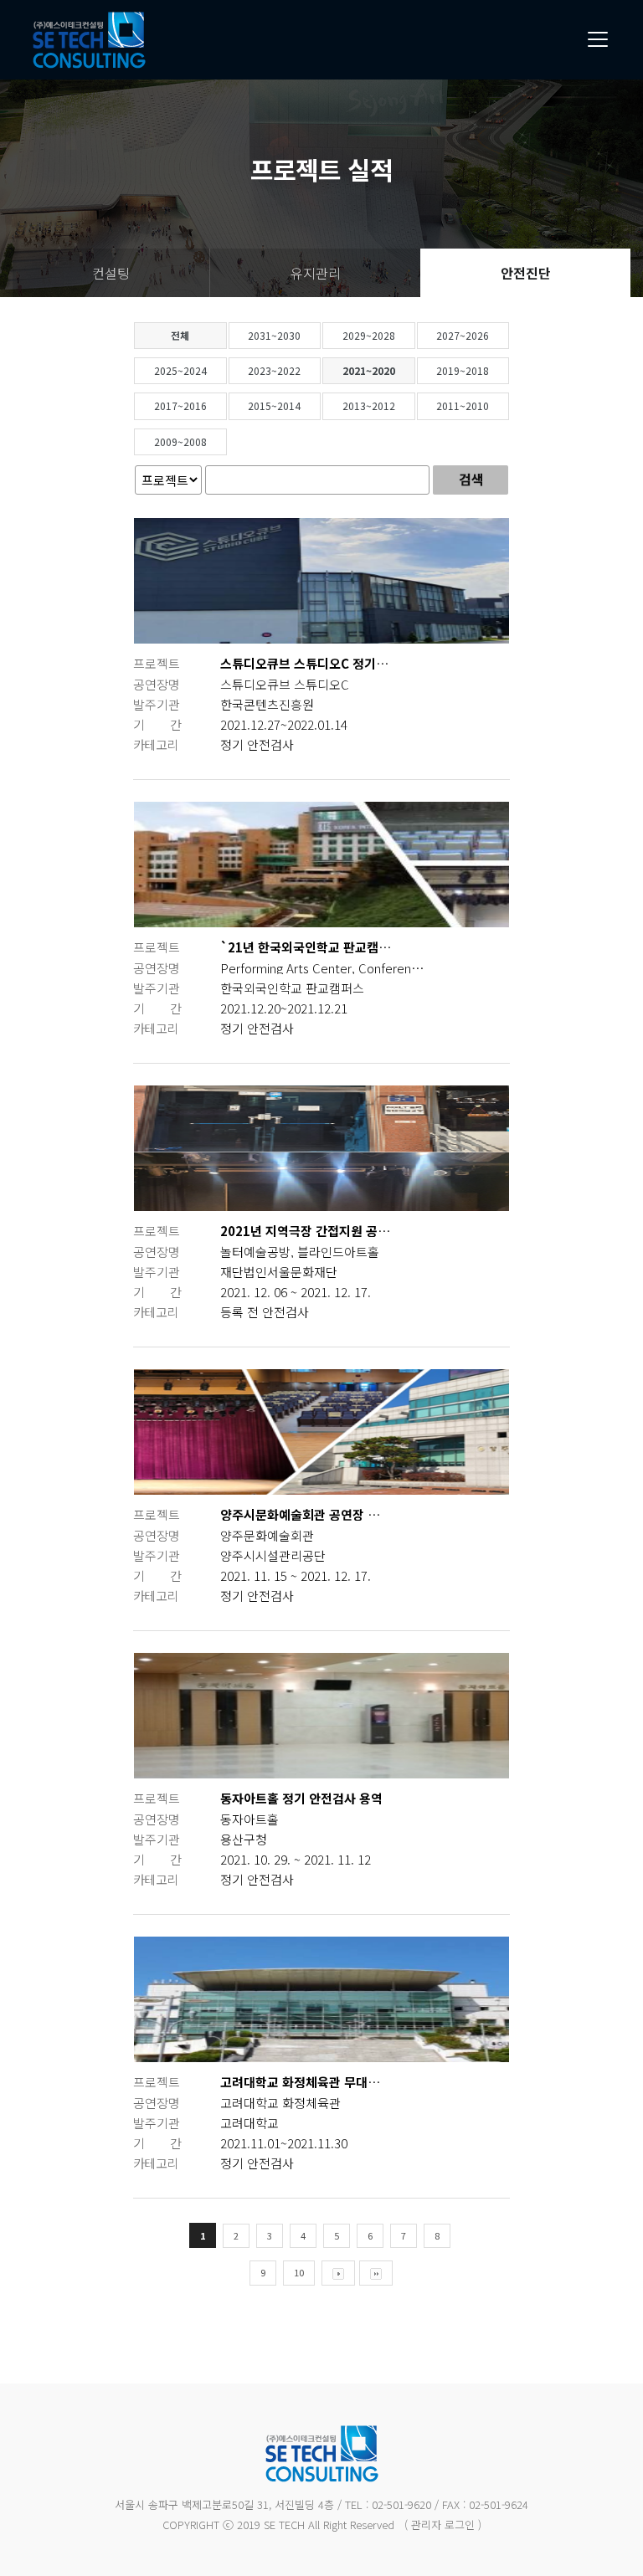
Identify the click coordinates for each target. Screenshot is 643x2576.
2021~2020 (369, 370)
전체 (180, 335)
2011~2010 (463, 405)
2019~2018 (463, 370)
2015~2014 (274, 405)
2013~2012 (369, 405)
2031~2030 (274, 335)
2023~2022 (274, 370)
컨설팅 (111, 273)
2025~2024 (180, 370)
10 (299, 2272)
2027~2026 (463, 335)
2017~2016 (180, 405)
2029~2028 (369, 335)
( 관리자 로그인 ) (443, 2525)
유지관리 (316, 273)
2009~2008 (180, 441)
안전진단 (526, 273)
